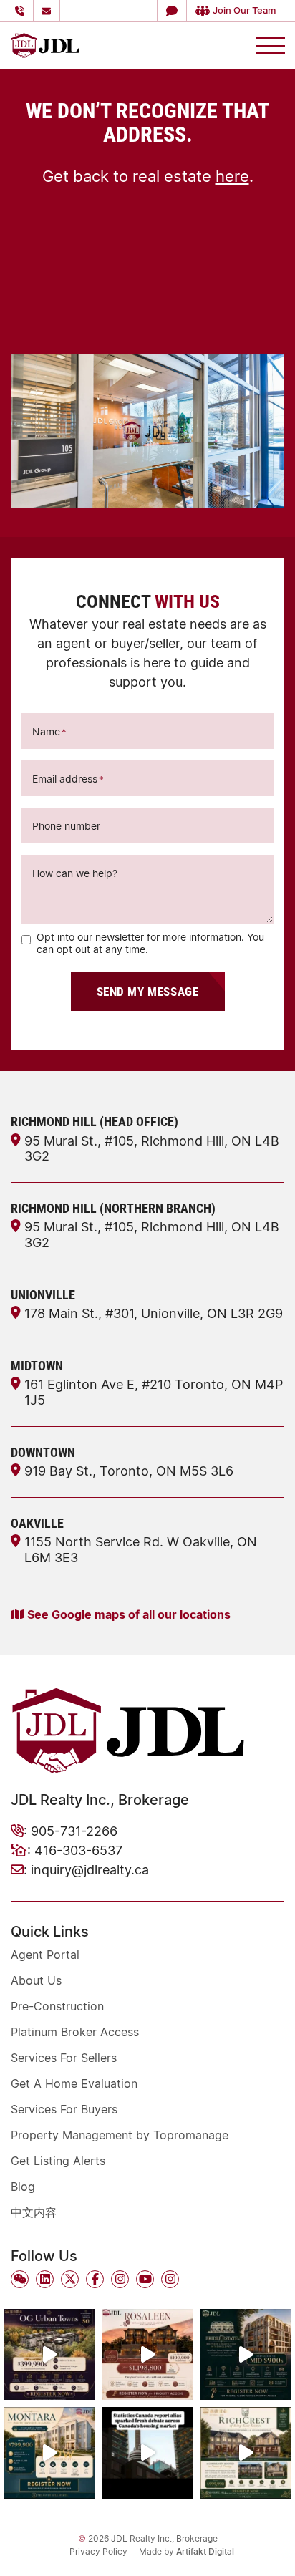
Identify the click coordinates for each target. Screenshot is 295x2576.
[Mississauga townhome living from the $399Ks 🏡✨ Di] (49, 2354)
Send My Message (148, 991)
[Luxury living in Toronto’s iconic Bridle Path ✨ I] (246, 2354)
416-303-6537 (78, 1850)
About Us (36, 1980)
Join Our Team (244, 10)
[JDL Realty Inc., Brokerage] (45, 44)
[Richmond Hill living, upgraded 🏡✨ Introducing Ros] (147, 2354)
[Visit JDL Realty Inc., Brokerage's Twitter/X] (70, 2279)
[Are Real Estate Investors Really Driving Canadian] (147, 2452)
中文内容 (34, 2212)
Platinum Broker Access (75, 2032)
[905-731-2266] (22, 11)
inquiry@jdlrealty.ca (90, 1869)
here (232, 176)
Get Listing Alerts (58, 2161)
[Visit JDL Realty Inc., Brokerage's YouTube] (145, 2279)
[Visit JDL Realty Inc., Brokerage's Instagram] (120, 2279)
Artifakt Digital (205, 2551)
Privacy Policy (98, 2551)
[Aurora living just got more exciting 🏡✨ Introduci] (49, 2452)
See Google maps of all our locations (129, 1614)
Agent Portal (45, 1955)
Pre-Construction (57, 2006)
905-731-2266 (74, 1831)
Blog (23, 2187)
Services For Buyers (64, 2109)
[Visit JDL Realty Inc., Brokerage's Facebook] (95, 2279)
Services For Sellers (64, 2058)
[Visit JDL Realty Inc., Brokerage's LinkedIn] (45, 2279)
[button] (171, 11)
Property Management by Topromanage (120, 2135)
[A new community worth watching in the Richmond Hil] (246, 2452)
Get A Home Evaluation (74, 2083)
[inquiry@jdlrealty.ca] (49, 11)
